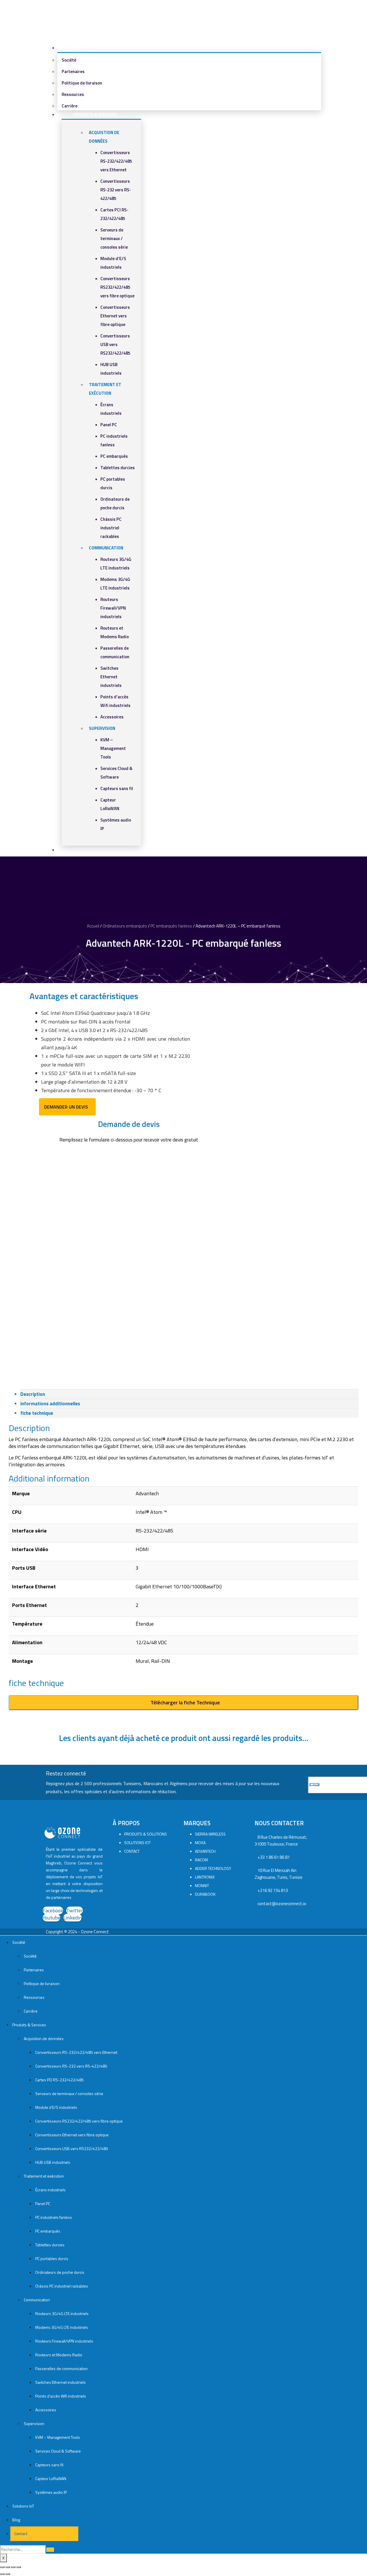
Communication (106, 548)
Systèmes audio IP (51, 2492)
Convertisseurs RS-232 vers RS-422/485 (116, 190)
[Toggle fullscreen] (13, 2567)
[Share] (8, 2567)
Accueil (93, 926)
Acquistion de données (44, 2038)
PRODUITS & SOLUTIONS (146, 1834)
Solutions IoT (23, 2506)
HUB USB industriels (53, 2162)
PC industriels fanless (54, 2217)
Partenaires (73, 71)
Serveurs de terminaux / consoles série (114, 238)
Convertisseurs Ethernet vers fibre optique (115, 316)
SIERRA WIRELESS (210, 1834)
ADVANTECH (205, 1851)
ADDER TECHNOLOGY (213, 1868)
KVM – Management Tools (113, 748)
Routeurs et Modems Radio (59, 2355)
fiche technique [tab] (37, 1413)
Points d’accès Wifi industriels (61, 2396)
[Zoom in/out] (19, 2567)
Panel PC (109, 425)
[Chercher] (50, 2550)
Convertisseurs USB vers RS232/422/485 (115, 344)
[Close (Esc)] (2, 2567)
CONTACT (132, 1851)
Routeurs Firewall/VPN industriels (113, 608)
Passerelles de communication (62, 2368)
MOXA (200, 1843)
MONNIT (202, 1886)
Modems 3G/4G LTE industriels (62, 2327)
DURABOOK (205, 1894)
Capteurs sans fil (117, 788)
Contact (20, 2533)
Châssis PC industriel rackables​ (111, 528)
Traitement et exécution (44, 2176)
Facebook (53, 1910)
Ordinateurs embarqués (125, 926)
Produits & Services (95, 114)
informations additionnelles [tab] (50, 1404)
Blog (16, 2520)
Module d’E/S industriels (56, 2107)
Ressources (73, 94)
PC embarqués (114, 456)
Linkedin (73, 1918)
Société (77, 48)
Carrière (31, 2011)
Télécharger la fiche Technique (185, 1702)
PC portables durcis (52, 2258)
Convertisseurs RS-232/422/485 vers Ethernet (116, 161)
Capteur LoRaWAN (51, 2478)
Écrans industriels (50, 2190)
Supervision (102, 728)
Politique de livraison (82, 83)
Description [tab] (33, 1394)
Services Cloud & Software (58, 2451)
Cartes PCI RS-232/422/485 (59, 2080)
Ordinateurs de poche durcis (60, 2272)
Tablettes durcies (118, 468)
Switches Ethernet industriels (111, 677)
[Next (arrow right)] (8, 2574)
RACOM (201, 1860)
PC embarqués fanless (171, 926)
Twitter (75, 1910)
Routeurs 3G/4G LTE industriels (62, 2313)
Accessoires (112, 717)
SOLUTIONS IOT (137, 1843)
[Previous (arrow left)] (2, 2574)
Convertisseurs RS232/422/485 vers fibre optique (117, 287)
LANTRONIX (205, 1877)
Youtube (51, 1918)
